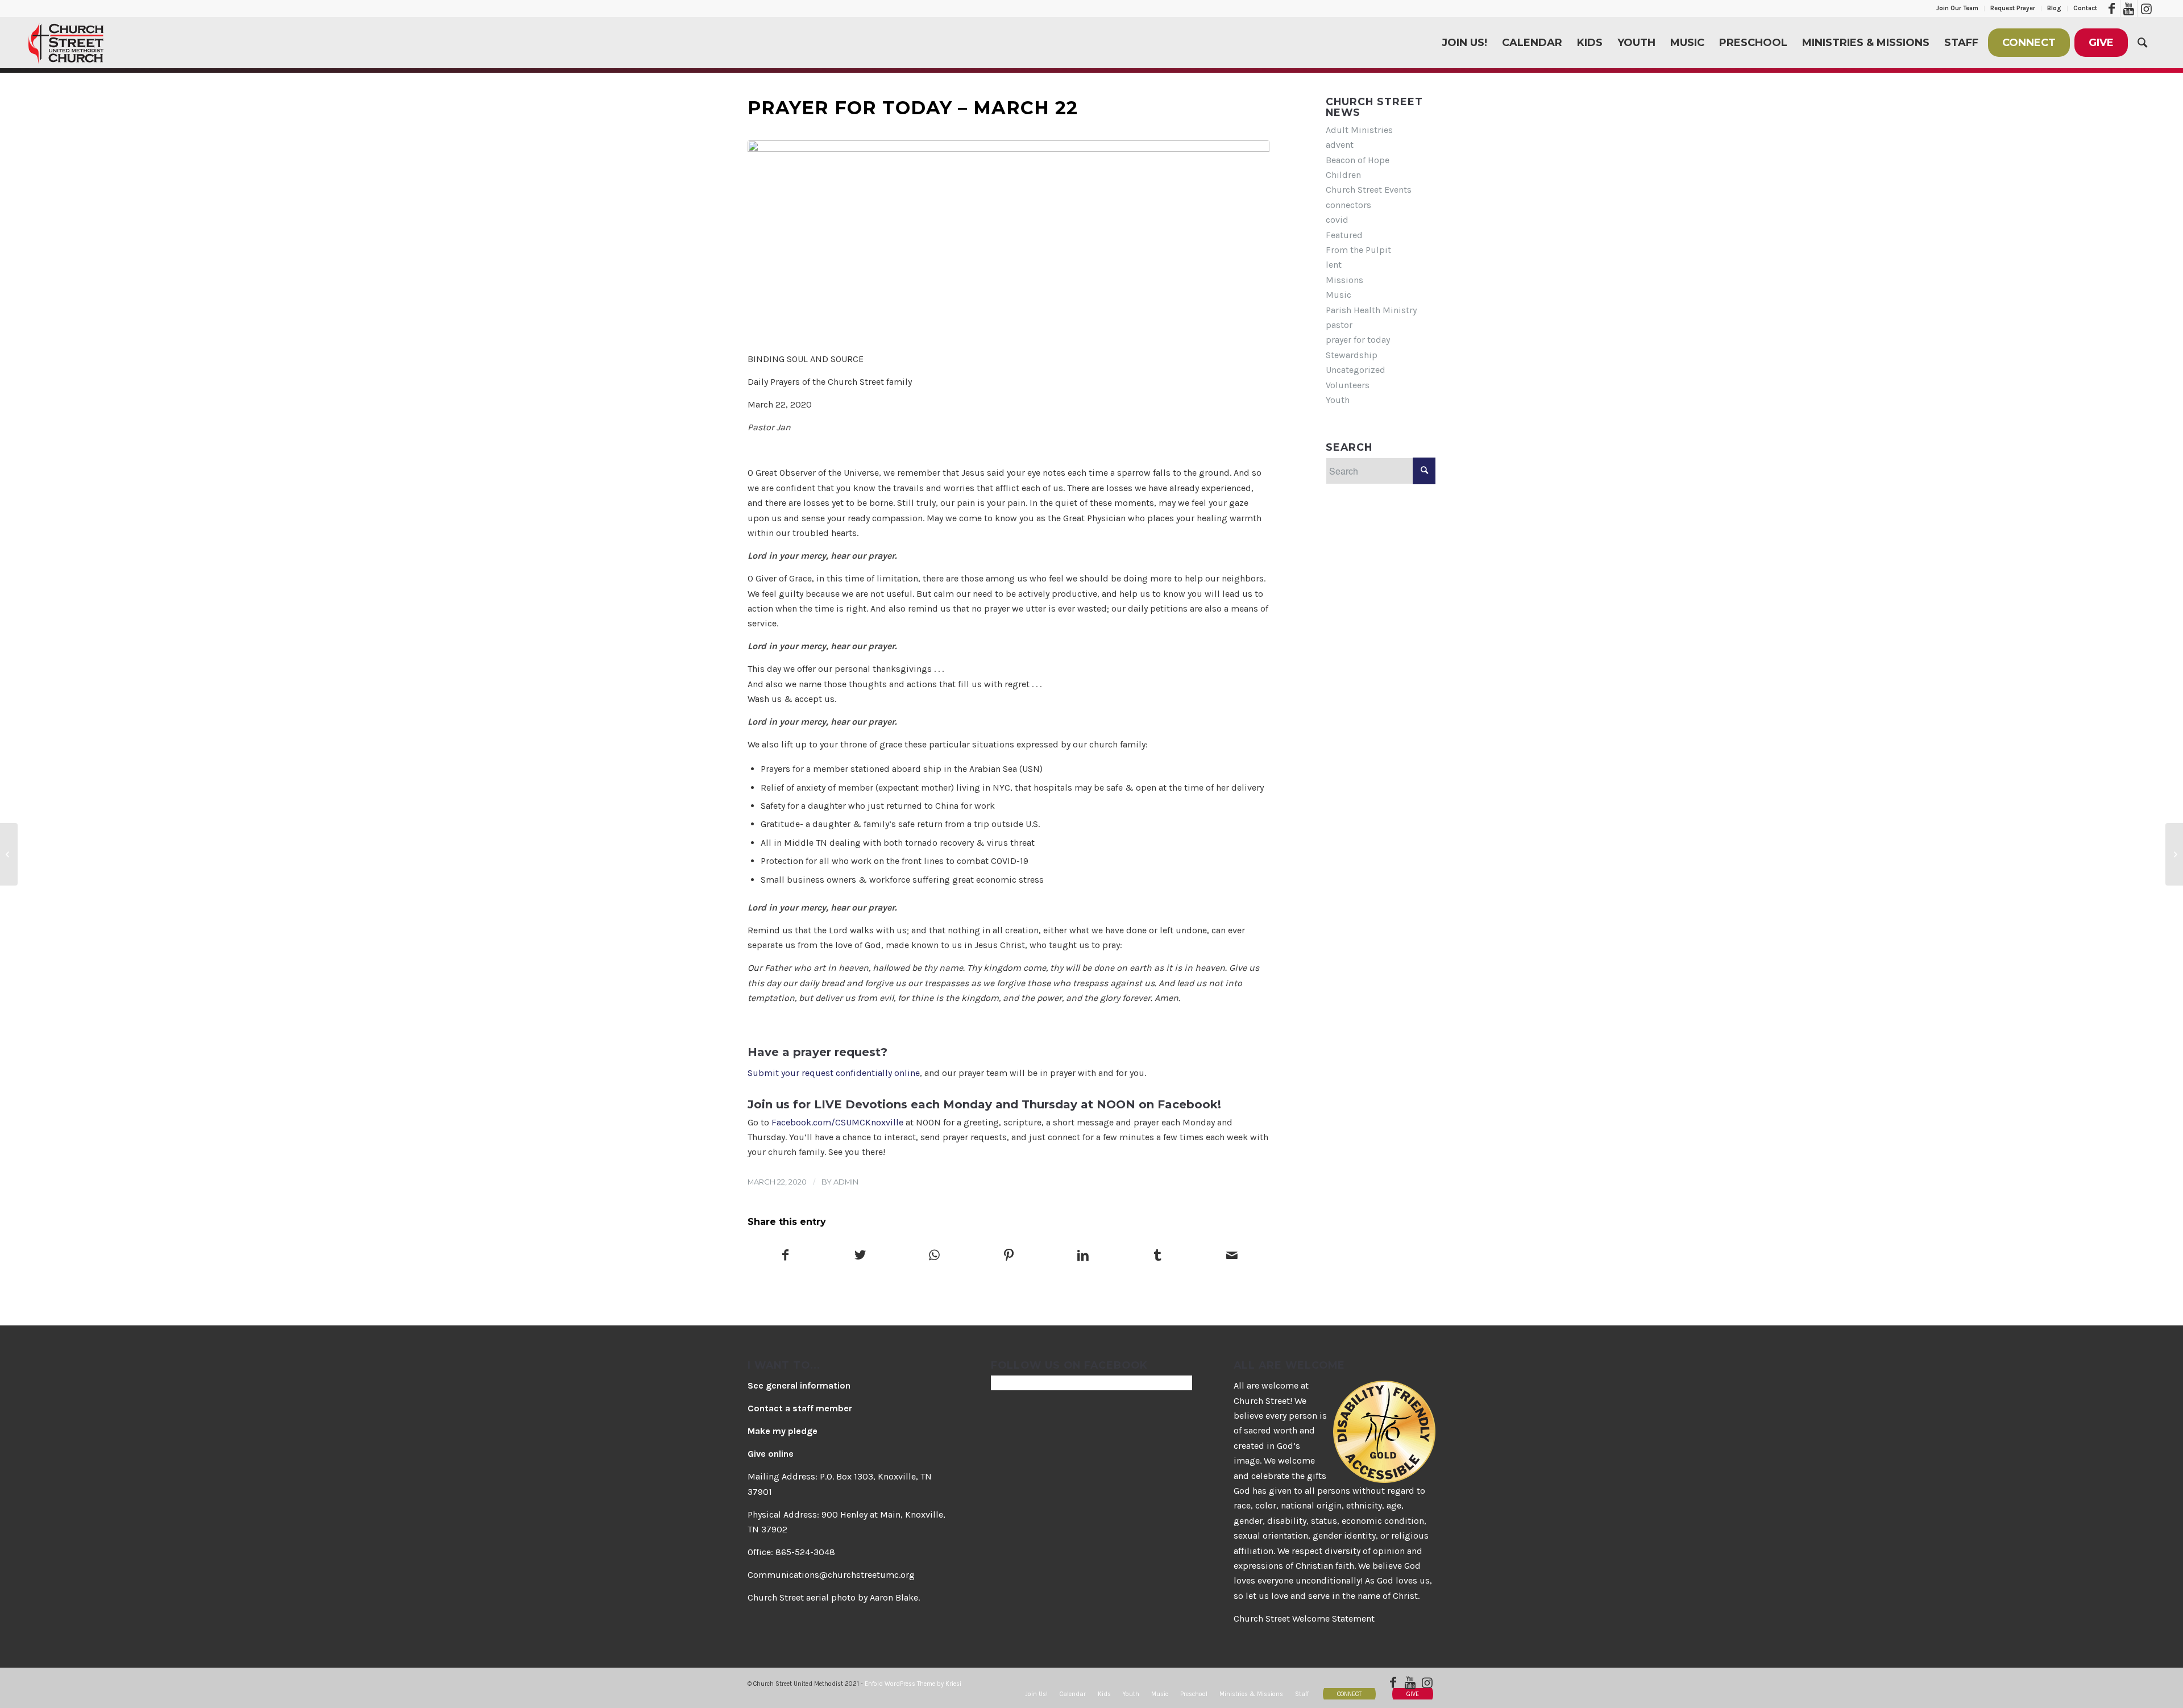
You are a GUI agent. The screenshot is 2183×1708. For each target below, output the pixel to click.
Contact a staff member (800, 1408)
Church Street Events (1369, 190)
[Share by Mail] (1232, 1256)
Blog (2054, 8)
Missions (1344, 280)
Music (1339, 295)
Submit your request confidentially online (834, 1073)
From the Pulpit (1358, 250)
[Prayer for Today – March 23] (2174, 854)
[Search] (2142, 43)
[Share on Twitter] (860, 1256)
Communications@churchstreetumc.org (831, 1575)
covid (1337, 220)
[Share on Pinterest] (1009, 1256)
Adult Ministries (1359, 130)
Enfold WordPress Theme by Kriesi (913, 1684)
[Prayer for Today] (1009, 240)
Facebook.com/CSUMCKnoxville (837, 1122)
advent (1340, 145)
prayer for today (1358, 340)
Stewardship (1352, 355)
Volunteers (1348, 385)
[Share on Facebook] (785, 1256)
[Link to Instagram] (2146, 9)
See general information (799, 1385)
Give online (771, 1454)
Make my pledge (783, 1431)
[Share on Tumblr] (1157, 1256)
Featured (1344, 235)
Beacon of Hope (1358, 160)
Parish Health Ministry (1371, 310)
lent (1334, 265)
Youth (1338, 400)
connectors (1348, 205)
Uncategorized (1356, 370)
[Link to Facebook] (2112, 9)
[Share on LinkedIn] (1083, 1256)
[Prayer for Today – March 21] (9, 854)
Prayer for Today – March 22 (913, 108)
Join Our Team (1957, 8)
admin (846, 1182)
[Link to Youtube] (2129, 9)
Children (1343, 175)
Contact (2085, 8)
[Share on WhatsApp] (935, 1256)
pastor (1339, 325)
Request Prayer (2013, 8)
